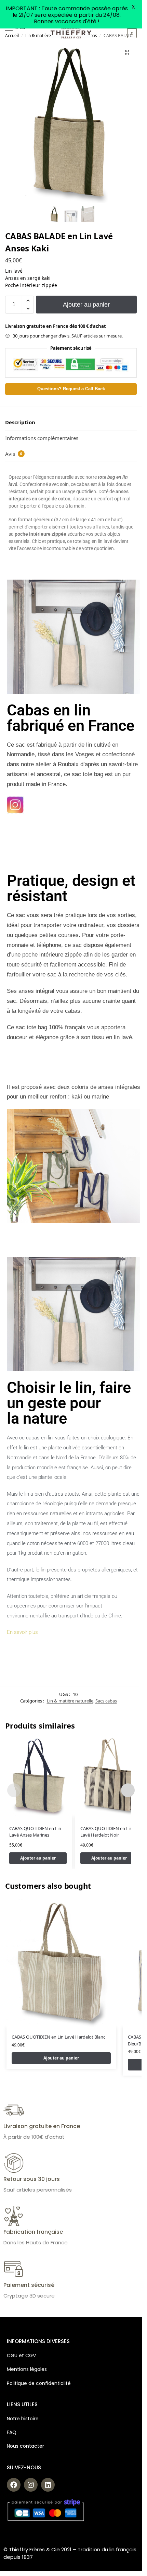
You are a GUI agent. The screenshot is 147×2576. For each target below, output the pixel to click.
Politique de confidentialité (39, 2383)
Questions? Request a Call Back (71, 389)
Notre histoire (23, 2419)
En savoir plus (22, 1632)
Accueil (12, 35)
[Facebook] (14, 2485)
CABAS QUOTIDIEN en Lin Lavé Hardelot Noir (106, 1832)
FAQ (12, 2432)
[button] (131, 33)
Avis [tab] (14, 454)
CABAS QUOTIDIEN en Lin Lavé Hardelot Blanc (58, 2037)
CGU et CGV (21, 2355)
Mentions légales (27, 2369)
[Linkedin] (48, 2485)
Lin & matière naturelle (47, 35)
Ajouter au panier (86, 305)
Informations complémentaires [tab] (42, 438)
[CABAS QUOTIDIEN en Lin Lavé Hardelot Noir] (109, 1777)
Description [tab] (20, 422)
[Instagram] (31, 2485)
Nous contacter (25, 2446)
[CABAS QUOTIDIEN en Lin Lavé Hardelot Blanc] (61, 1963)
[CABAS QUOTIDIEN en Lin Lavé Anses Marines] (38, 1777)
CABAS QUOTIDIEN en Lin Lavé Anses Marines (35, 1832)
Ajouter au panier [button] (38, 1858)
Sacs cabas (106, 1701)
